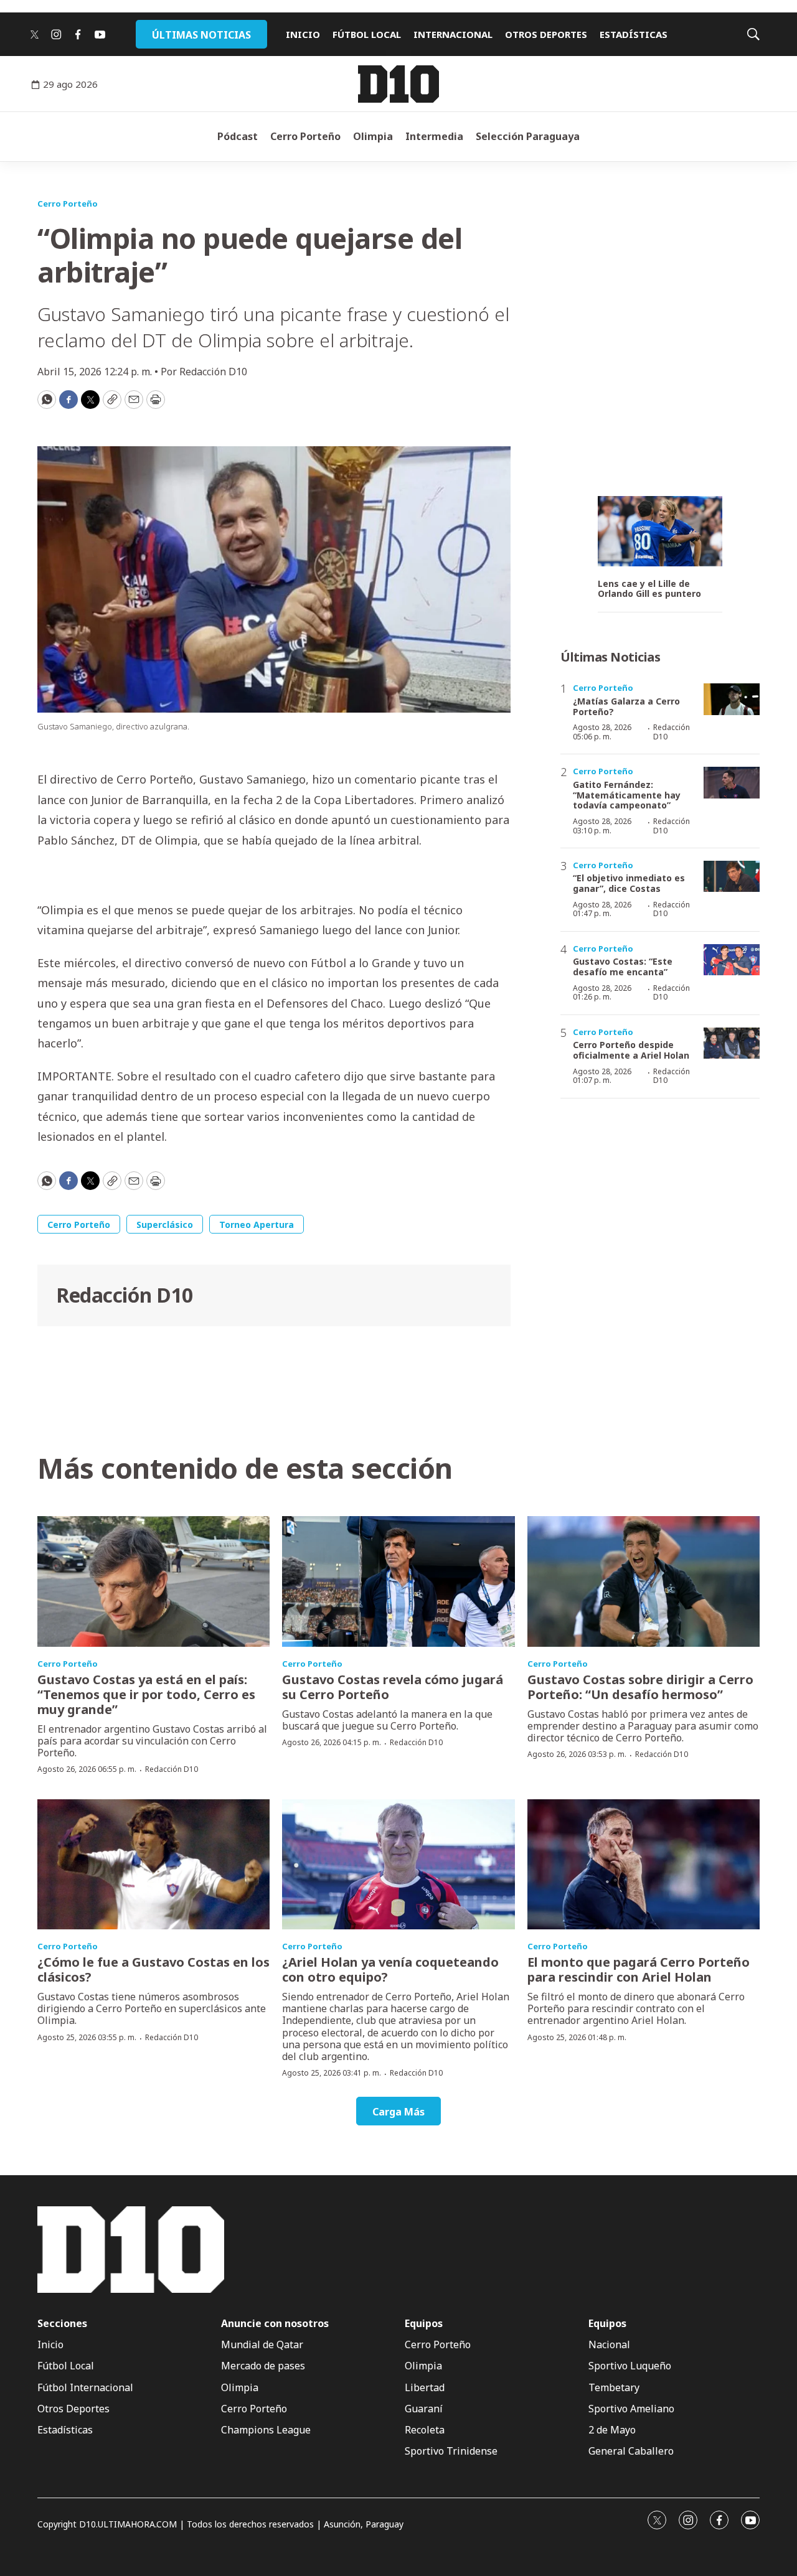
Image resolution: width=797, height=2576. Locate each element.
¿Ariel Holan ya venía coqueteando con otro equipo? (390, 1969)
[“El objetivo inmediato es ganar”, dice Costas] (732, 877)
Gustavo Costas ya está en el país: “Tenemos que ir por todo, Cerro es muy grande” (146, 1694)
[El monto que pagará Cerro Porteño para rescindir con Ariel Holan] (644, 1865)
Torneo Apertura (257, 1225)
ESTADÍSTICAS (634, 34)
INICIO (303, 34)
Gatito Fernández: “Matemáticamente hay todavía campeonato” (627, 795)
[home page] (398, 84)
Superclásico (165, 1225)
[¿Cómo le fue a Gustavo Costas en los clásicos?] (153, 1865)
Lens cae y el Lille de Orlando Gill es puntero (649, 589)
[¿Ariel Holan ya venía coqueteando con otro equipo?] (398, 1865)
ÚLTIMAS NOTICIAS (201, 35)
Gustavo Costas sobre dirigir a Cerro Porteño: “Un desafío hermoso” (640, 1687)
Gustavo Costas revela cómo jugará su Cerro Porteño (393, 1687)
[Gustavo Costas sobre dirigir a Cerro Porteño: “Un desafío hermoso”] (644, 1581)
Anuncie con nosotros (275, 2324)
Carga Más (398, 2112)
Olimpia (373, 136)
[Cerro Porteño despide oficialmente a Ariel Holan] (732, 1043)
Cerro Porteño (305, 136)
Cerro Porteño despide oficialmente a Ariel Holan (631, 1050)
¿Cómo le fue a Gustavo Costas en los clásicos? (153, 1969)
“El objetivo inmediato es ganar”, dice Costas (629, 883)
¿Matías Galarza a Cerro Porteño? (626, 706)
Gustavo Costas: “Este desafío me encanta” (623, 967)
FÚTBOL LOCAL (367, 34)
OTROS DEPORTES (546, 34)
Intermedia (434, 136)
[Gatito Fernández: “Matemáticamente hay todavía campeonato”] (732, 783)
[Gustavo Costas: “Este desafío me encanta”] (732, 960)
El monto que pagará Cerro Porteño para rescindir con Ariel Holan (639, 1969)
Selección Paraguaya (528, 136)
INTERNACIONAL (453, 34)
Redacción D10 (125, 1295)
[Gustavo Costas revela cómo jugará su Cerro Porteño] (398, 1581)
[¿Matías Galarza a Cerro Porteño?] (732, 699)
